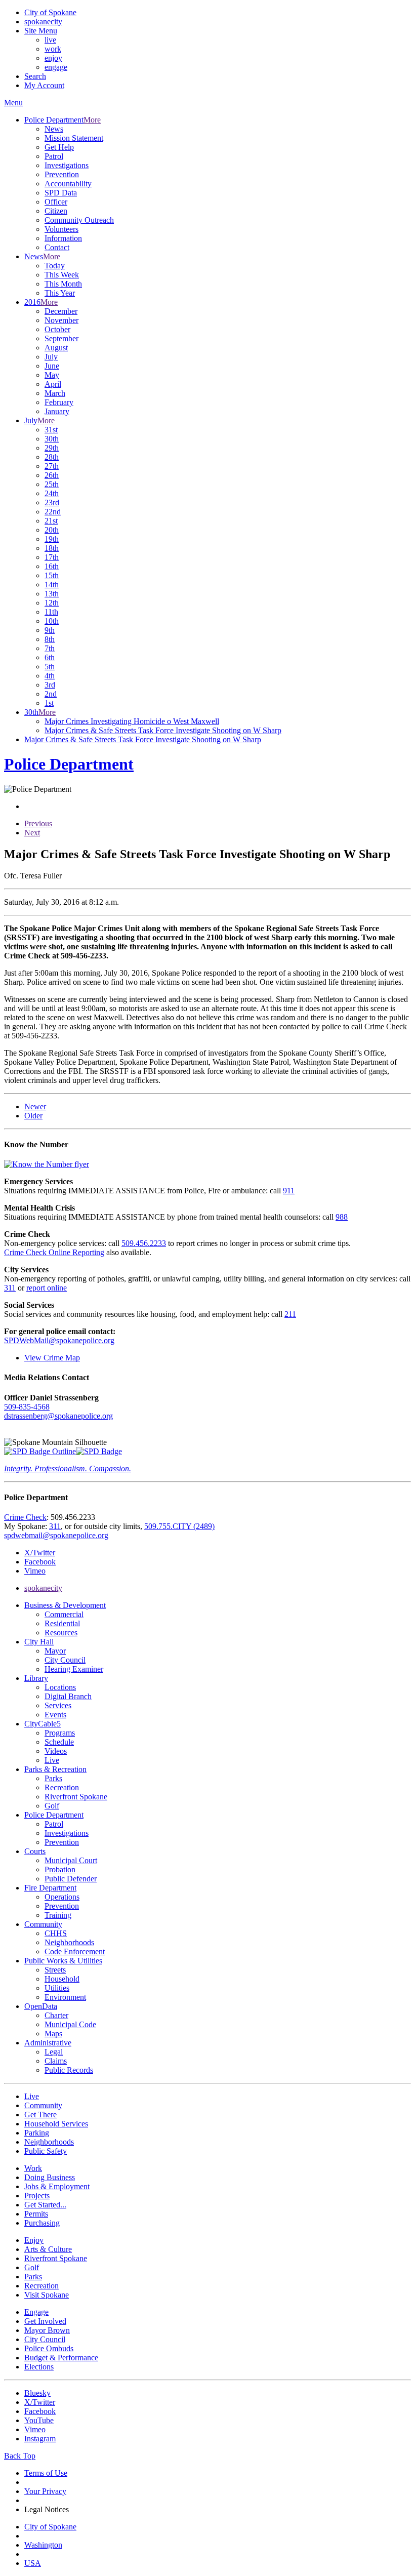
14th (52, 585)
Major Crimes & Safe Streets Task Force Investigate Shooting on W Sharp (163, 730)
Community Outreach (79, 220)
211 (290, 1314)
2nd (51, 694)
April (53, 384)
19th (52, 539)
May (52, 375)
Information (63, 238)
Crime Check (25, 1517)
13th (52, 594)
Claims (56, 2061)
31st (51, 430)
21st (51, 521)
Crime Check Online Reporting (54, 1252)
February (59, 402)
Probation (60, 1869)
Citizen (56, 211)
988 (342, 1217)
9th (50, 630)
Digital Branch (68, 1696)
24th (52, 493)
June (52, 366)
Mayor (55, 1651)
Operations (62, 1897)
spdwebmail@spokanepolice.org (56, 1535)
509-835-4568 (27, 1407)
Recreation (62, 1787)
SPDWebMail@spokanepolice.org (59, 1340)
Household (62, 1979)
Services (58, 1705)
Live (52, 1760)
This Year (60, 293)
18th (52, 548)
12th (52, 603)
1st (49, 703)
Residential (62, 1623)
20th (52, 530)
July (51, 357)
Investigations (67, 165)
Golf (52, 1806)
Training (58, 1915)
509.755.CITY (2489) (179, 1526)
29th (52, 448)
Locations (60, 1687)
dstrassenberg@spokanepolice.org (58, 1416)
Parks (53, 1778)
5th (50, 667)
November (61, 320)
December (61, 311)
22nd (53, 512)
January (57, 411)
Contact (57, 247)
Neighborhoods (69, 1942)
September (61, 338)
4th (50, 676)
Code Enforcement (75, 1951)
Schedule (59, 1742)
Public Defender (71, 1879)
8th (50, 639)
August (56, 348)
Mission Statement (74, 138)
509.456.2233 (144, 1243)
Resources (61, 1633)
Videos (56, 1751)
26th (52, 475)
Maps (53, 2034)
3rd (50, 685)
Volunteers (61, 229)
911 (289, 1191)
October (57, 329)
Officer (56, 202)
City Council (65, 1660)
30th (52, 439)
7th (50, 648)
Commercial (64, 1614)
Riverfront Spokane (76, 1797)
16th (52, 566)
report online (47, 1288)
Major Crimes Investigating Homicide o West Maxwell (132, 721)
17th (52, 557)
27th (52, 466)
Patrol (54, 156)
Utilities (57, 1988)
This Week (62, 275)
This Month (63, 284)
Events (55, 1715)
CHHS (56, 1933)
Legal (54, 2052)
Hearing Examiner (74, 1669)
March (55, 393)
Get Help (59, 147)
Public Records (69, 2070)
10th (52, 621)
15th (52, 575)
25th (52, 484)
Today (55, 266)
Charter (56, 2015)
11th (51, 612)
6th (50, 657)
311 (10, 1288)
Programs (60, 1733)
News (54, 129)
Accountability (68, 184)
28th (52, 457)
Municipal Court (71, 1860)
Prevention (62, 174)
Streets (55, 1970)
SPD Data (61, 193)
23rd (52, 502)
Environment (65, 1997)
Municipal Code (70, 2024)
